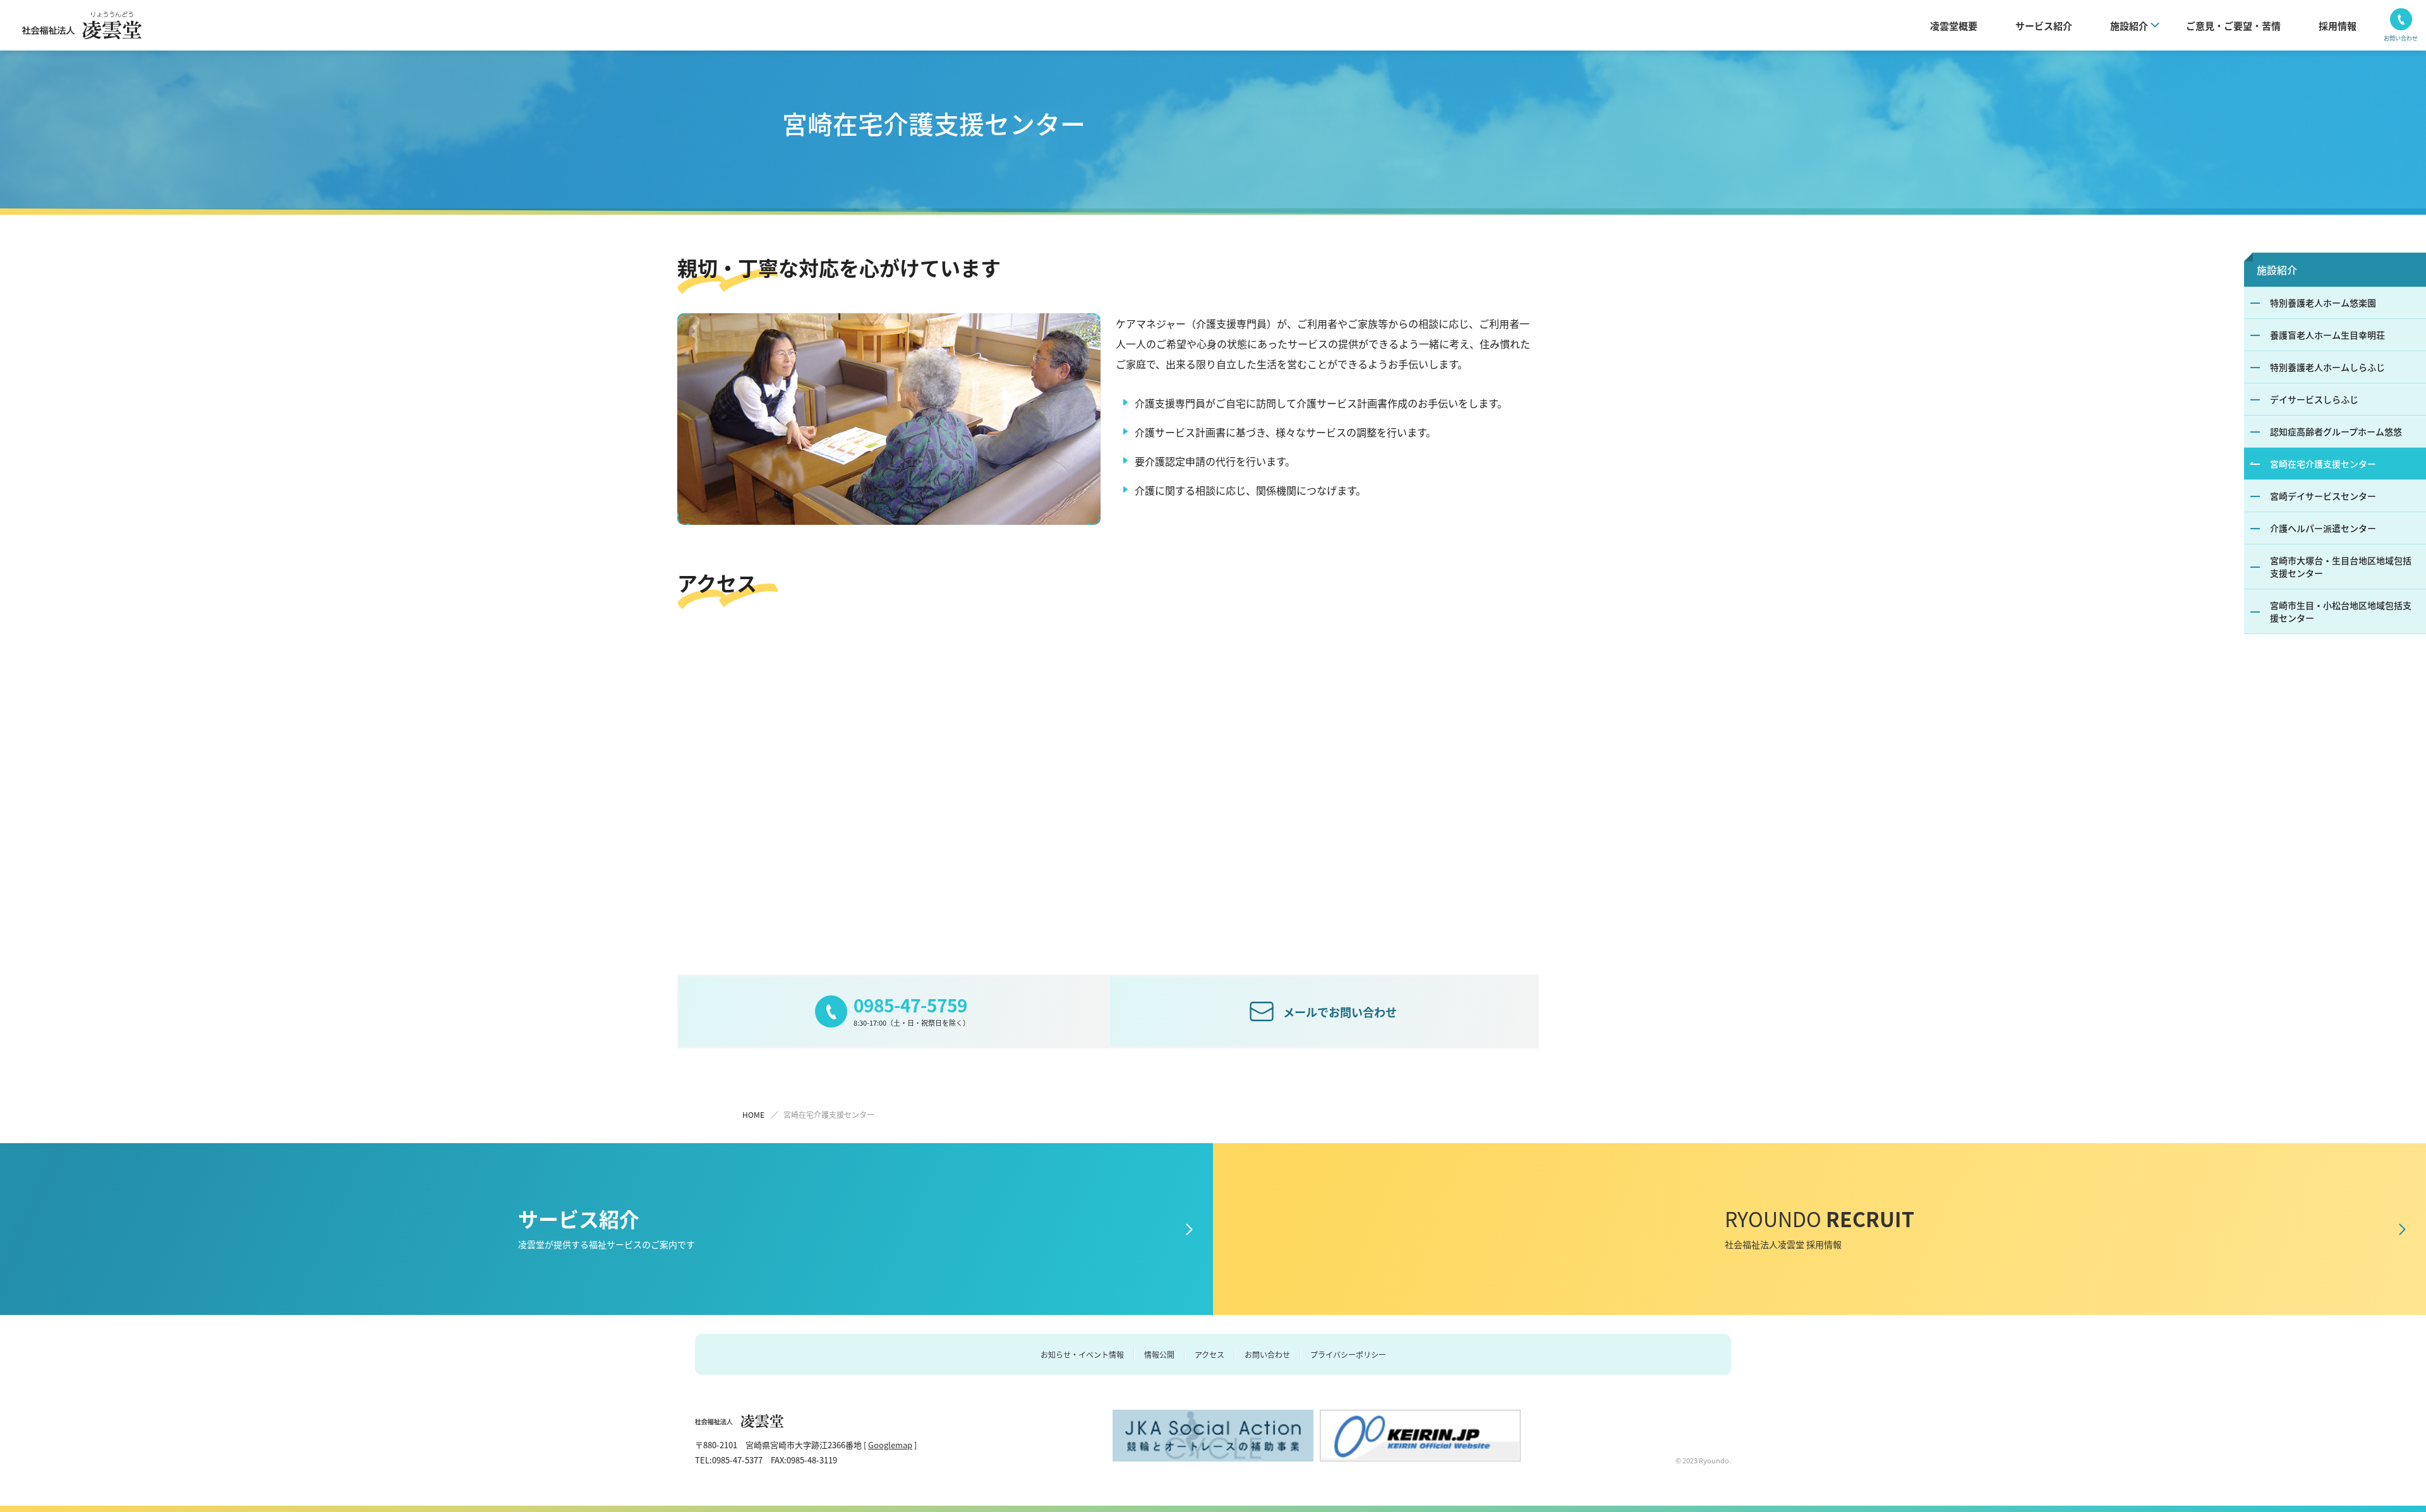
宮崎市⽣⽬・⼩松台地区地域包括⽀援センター (2341, 611)
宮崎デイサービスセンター (2323, 496)
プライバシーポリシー (1348, 1354)
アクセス (1210, 1354)
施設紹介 (2277, 270)
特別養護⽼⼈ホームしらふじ (2327, 367)
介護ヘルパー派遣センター (2323, 528)
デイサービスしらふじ (2314, 399)
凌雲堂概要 (1954, 26)
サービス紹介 (2044, 26)
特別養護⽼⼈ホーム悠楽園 (2323, 303)
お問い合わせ (1267, 1354)
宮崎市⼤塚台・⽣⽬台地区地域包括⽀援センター (2341, 567)
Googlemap (890, 1445)
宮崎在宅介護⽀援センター (2323, 464)
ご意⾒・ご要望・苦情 (2233, 26)
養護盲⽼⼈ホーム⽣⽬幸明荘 (2327, 335)
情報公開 (1159, 1354)
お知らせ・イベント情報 (1082, 1354)
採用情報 (2338, 26)
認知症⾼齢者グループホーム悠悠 (2336, 431)
